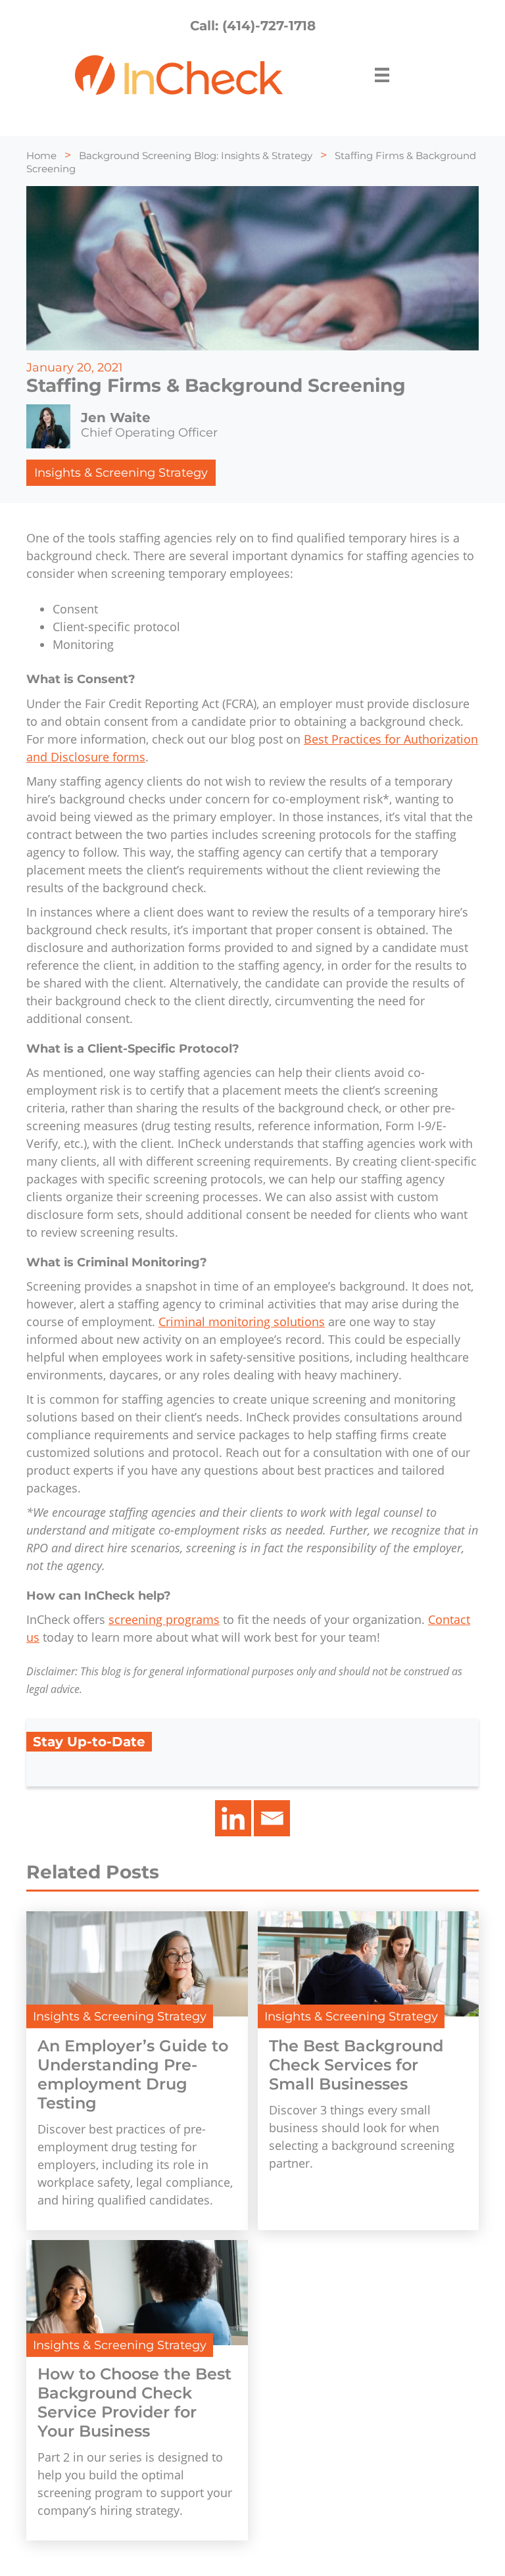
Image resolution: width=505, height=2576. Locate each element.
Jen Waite (116, 417)
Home (41, 155)
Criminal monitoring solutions (242, 1322)
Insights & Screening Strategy (121, 473)
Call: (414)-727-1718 (253, 26)
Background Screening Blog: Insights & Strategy (196, 155)
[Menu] (382, 75)
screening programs (164, 1619)
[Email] (272, 1818)
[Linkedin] (233, 1818)
